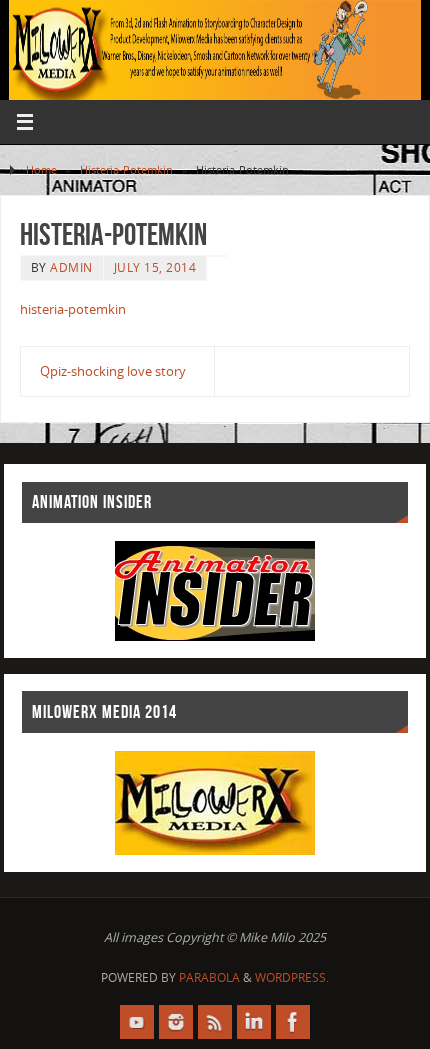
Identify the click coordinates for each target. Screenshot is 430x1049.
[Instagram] (176, 1022)
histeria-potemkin (73, 309)
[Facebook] (293, 1022)
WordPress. (292, 977)
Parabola (209, 977)
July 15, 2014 (155, 267)
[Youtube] (137, 1022)
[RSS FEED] (215, 1022)
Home (41, 169)
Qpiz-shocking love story (113, 371)
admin (71, 267)
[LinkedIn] (254, 1022)
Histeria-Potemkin (126, 169)
